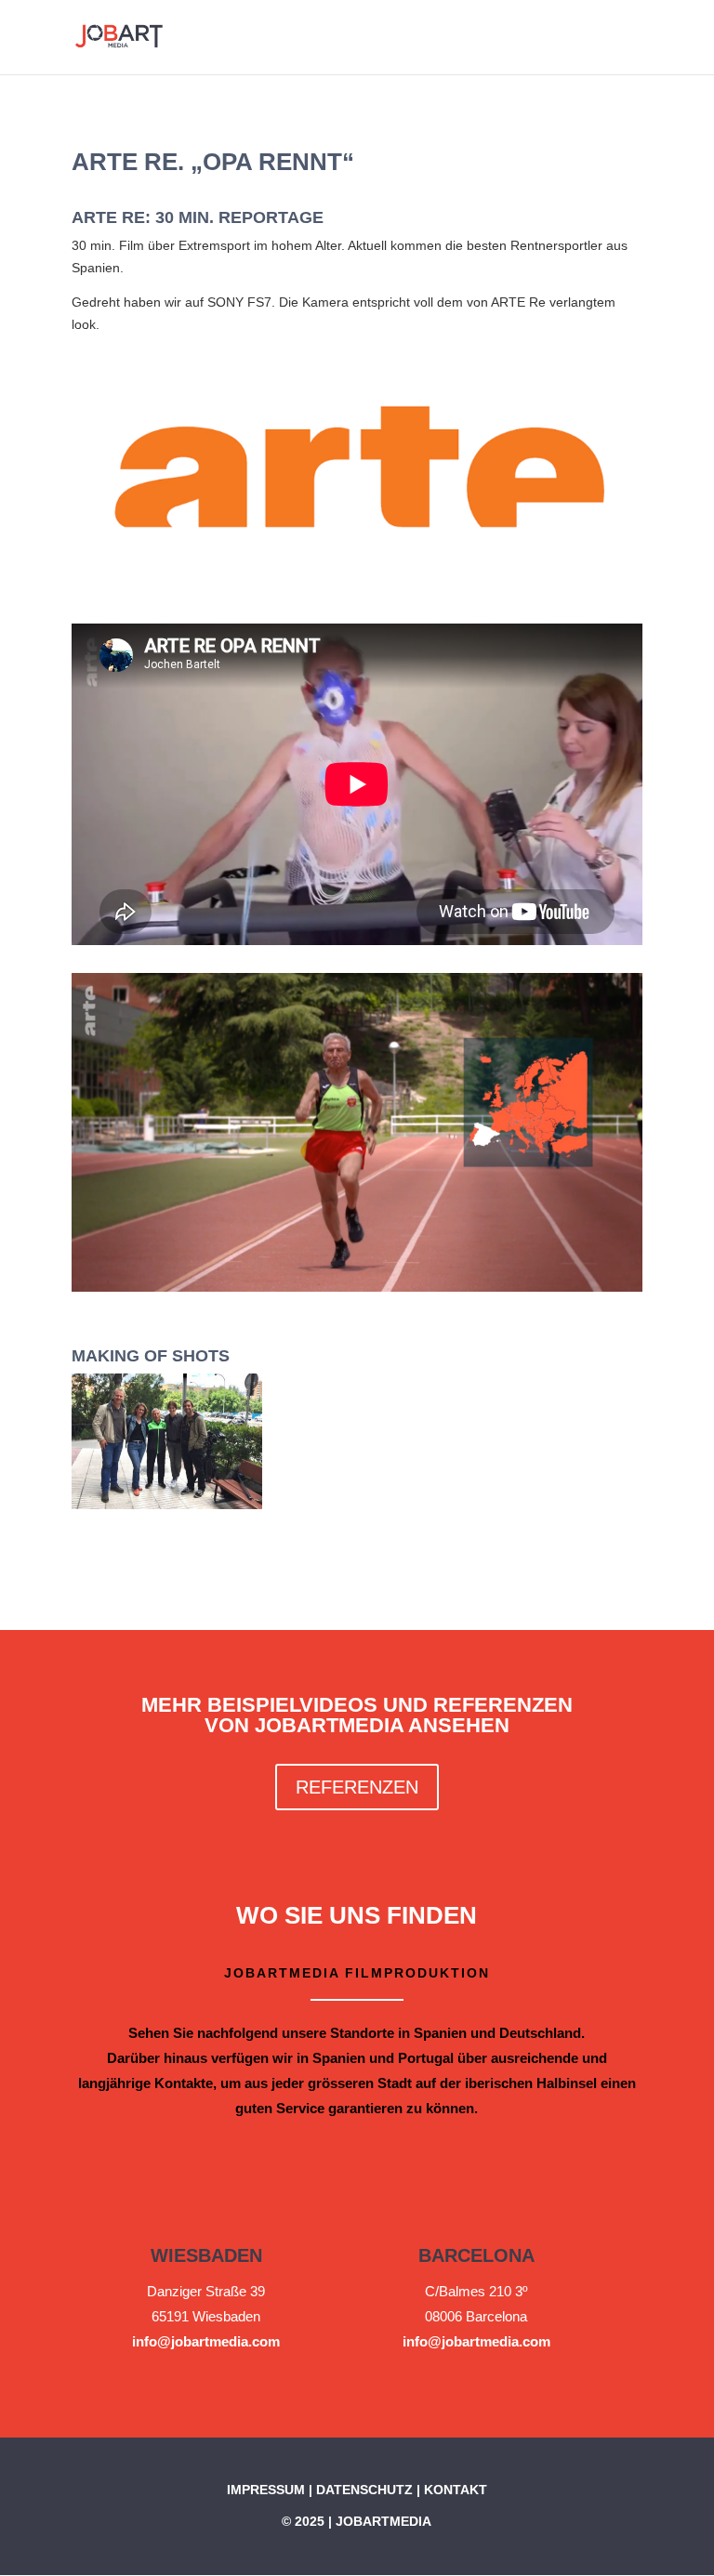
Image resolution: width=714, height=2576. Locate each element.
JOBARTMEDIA (383, 2521)
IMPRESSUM (266, 2490)
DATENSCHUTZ (364, 2490)
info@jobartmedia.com (206, 2341)
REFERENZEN (357, 1787)
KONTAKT (456, 2490)
